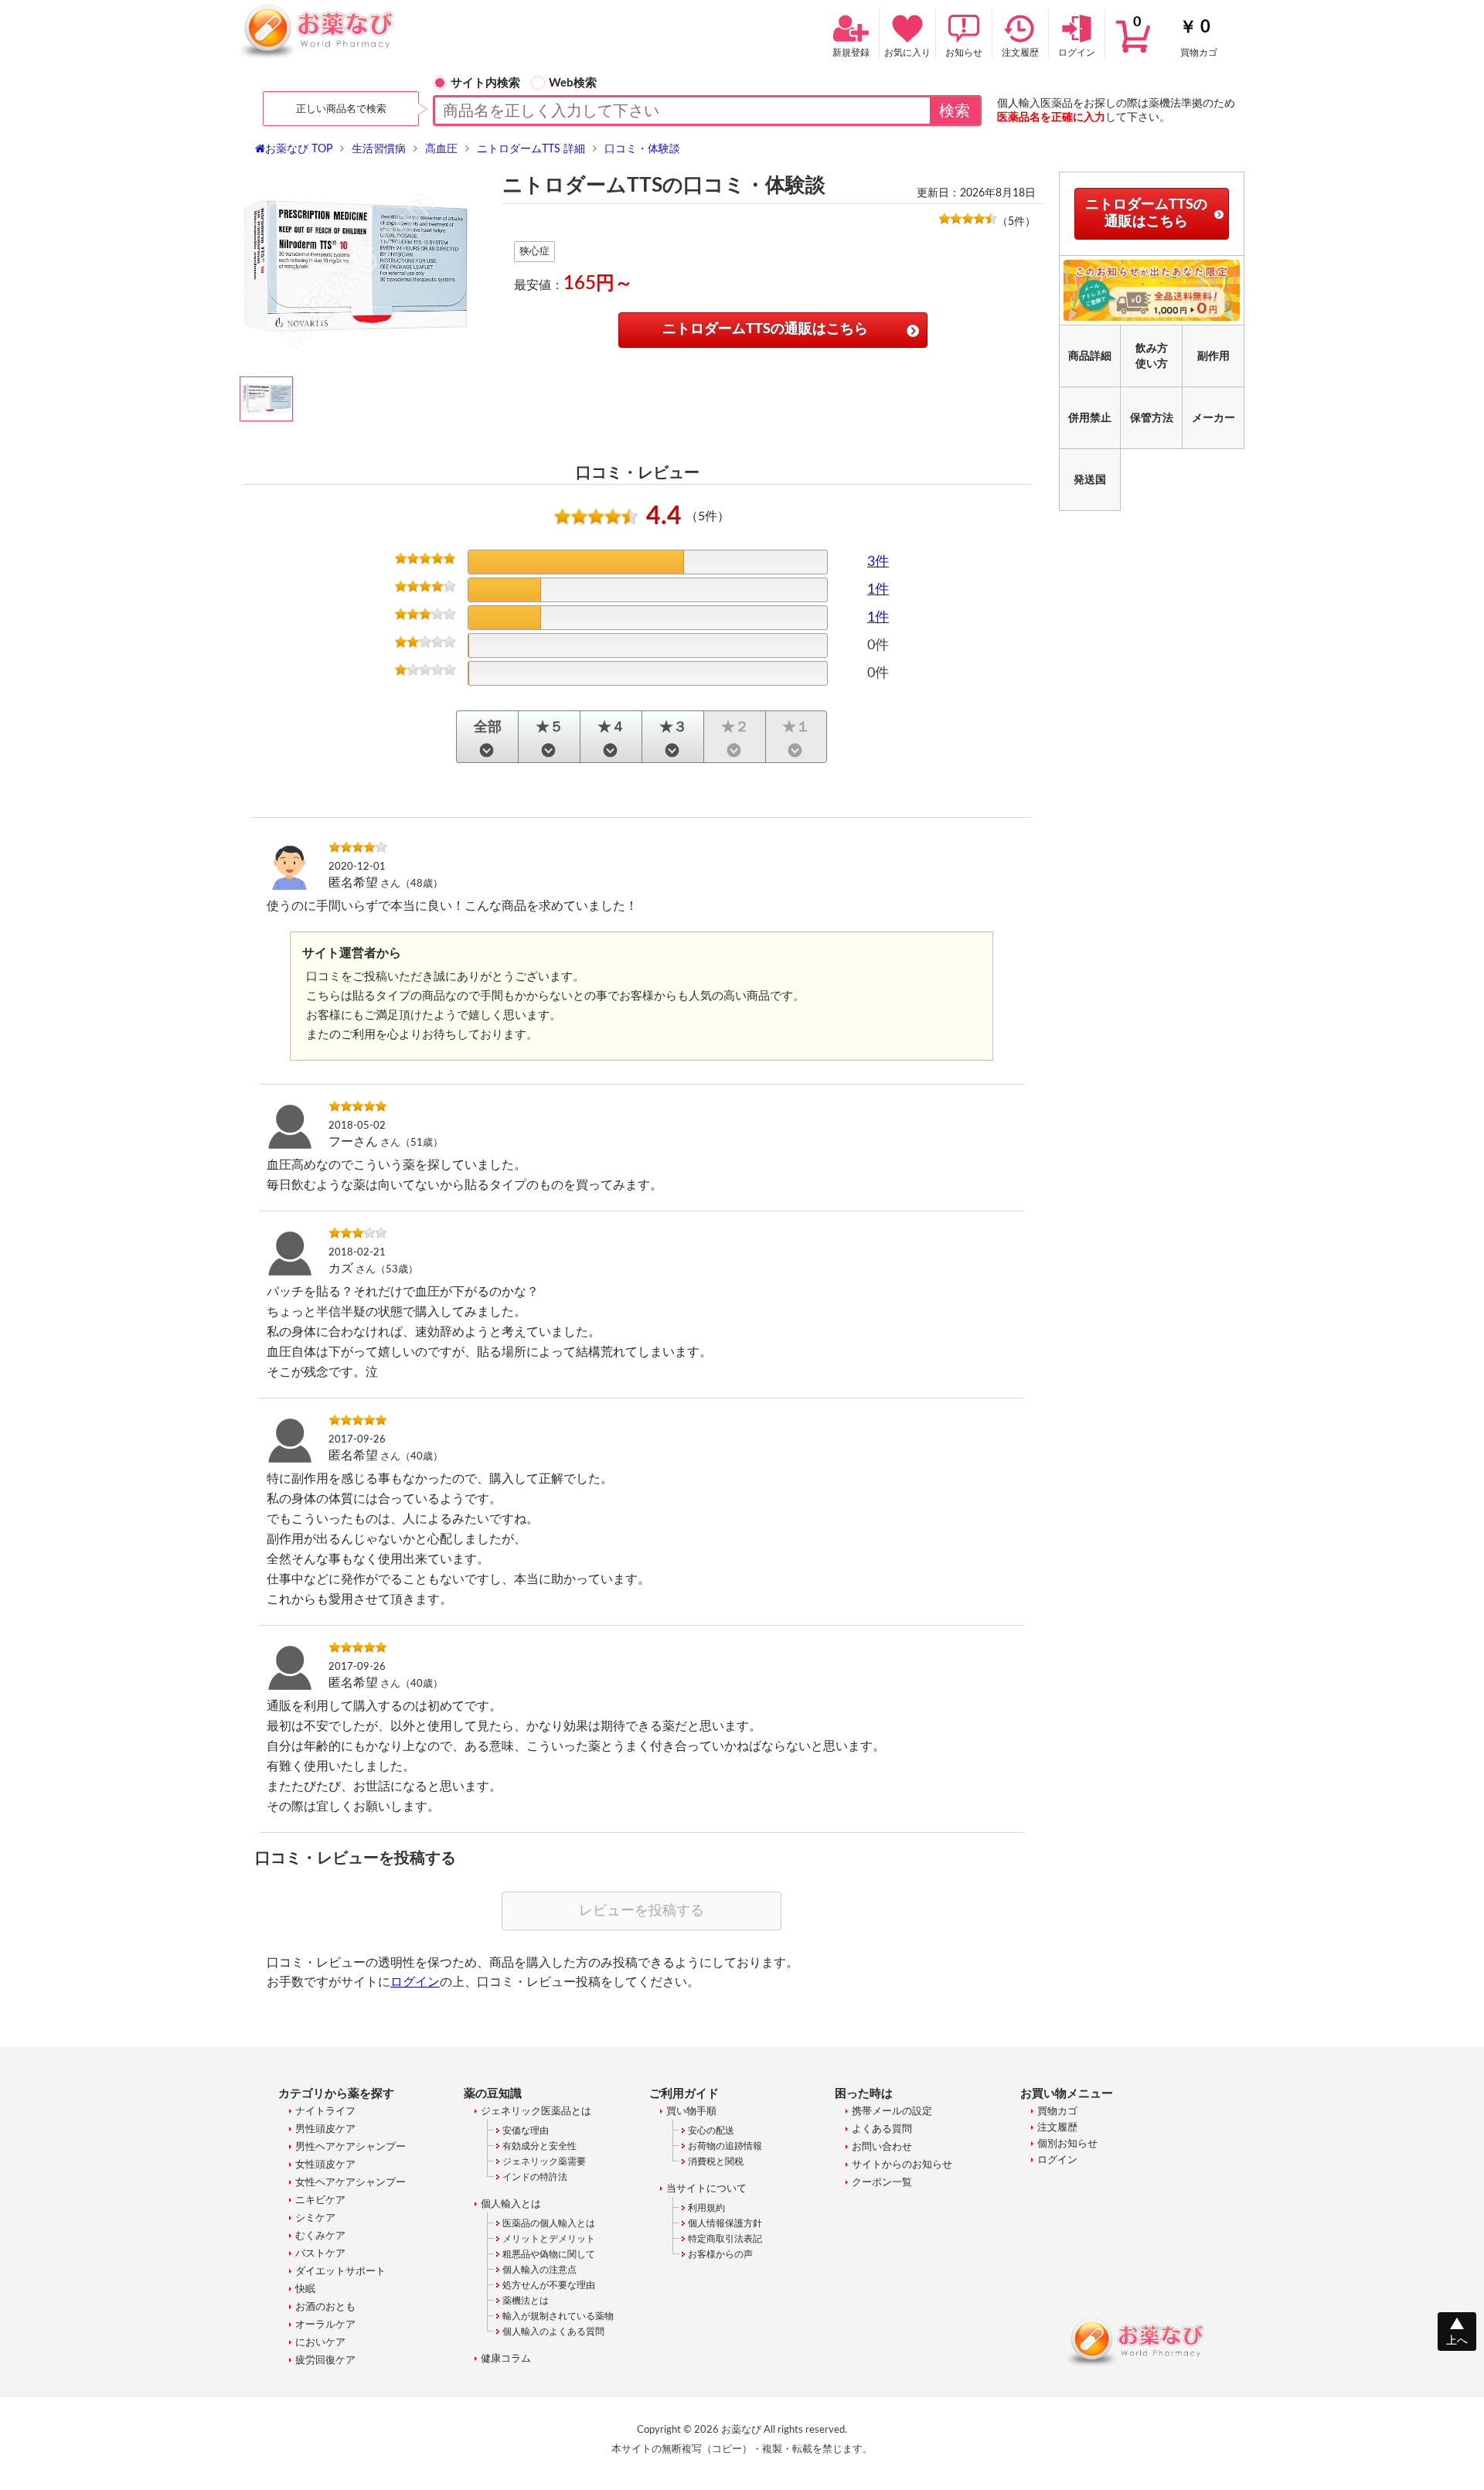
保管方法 (1152, 418)
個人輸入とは (511, 2204)
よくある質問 (882, 2129)
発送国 (1090, 480)
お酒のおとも (325, 2307)
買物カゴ (1175, 36)
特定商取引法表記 (725, 2239)
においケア (320, 2343)
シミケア (315, 2218)
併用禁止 (1090, 418)
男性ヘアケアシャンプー (351, 2147)
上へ (1457, 2341)
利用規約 (706, 2208)
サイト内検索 (485, 83)
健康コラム (506, 2359)
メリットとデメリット (549, 2239)
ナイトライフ (325, 2112)
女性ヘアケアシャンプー (351, 2183)
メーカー (1213, 418)
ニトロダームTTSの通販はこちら (765, 329)
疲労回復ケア (325, 2361)
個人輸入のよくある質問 (553, 2332)
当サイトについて (706, 2189)
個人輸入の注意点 (539, 2270)
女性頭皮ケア (325, 2165)
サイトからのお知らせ (902, 2165)
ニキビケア (320, 2200)
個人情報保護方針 (725, 2223)
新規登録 (851, 53)
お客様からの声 (720, 2254)
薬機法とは (526, 2301)
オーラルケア (325, 2325)
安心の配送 (711, 2131)
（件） (1016, 222)
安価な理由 (526, 2131)
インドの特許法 (535, 2177)
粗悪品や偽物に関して (549, 2254)
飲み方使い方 (1152, 356)
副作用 (1213, 356)
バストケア (320, 2254)
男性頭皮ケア (325, 2129)
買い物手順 (691, 2112)
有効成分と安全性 (539, 2146)
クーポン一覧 (882, 2183)
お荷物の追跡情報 (725, 2146)
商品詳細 (1090, 356)
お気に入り (907, 53)
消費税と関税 (716, 2161)
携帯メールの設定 (892, 2112)
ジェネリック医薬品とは (536, 2112)
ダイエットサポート (340, 2272)
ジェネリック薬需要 (544, 2161)
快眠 (305, 2289)
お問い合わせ (882, 2147)
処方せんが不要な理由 (549, 2285)
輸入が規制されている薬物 (558, 2316)
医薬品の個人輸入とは (549, 2223)
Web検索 (573, 83)
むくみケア (320, 2236)
